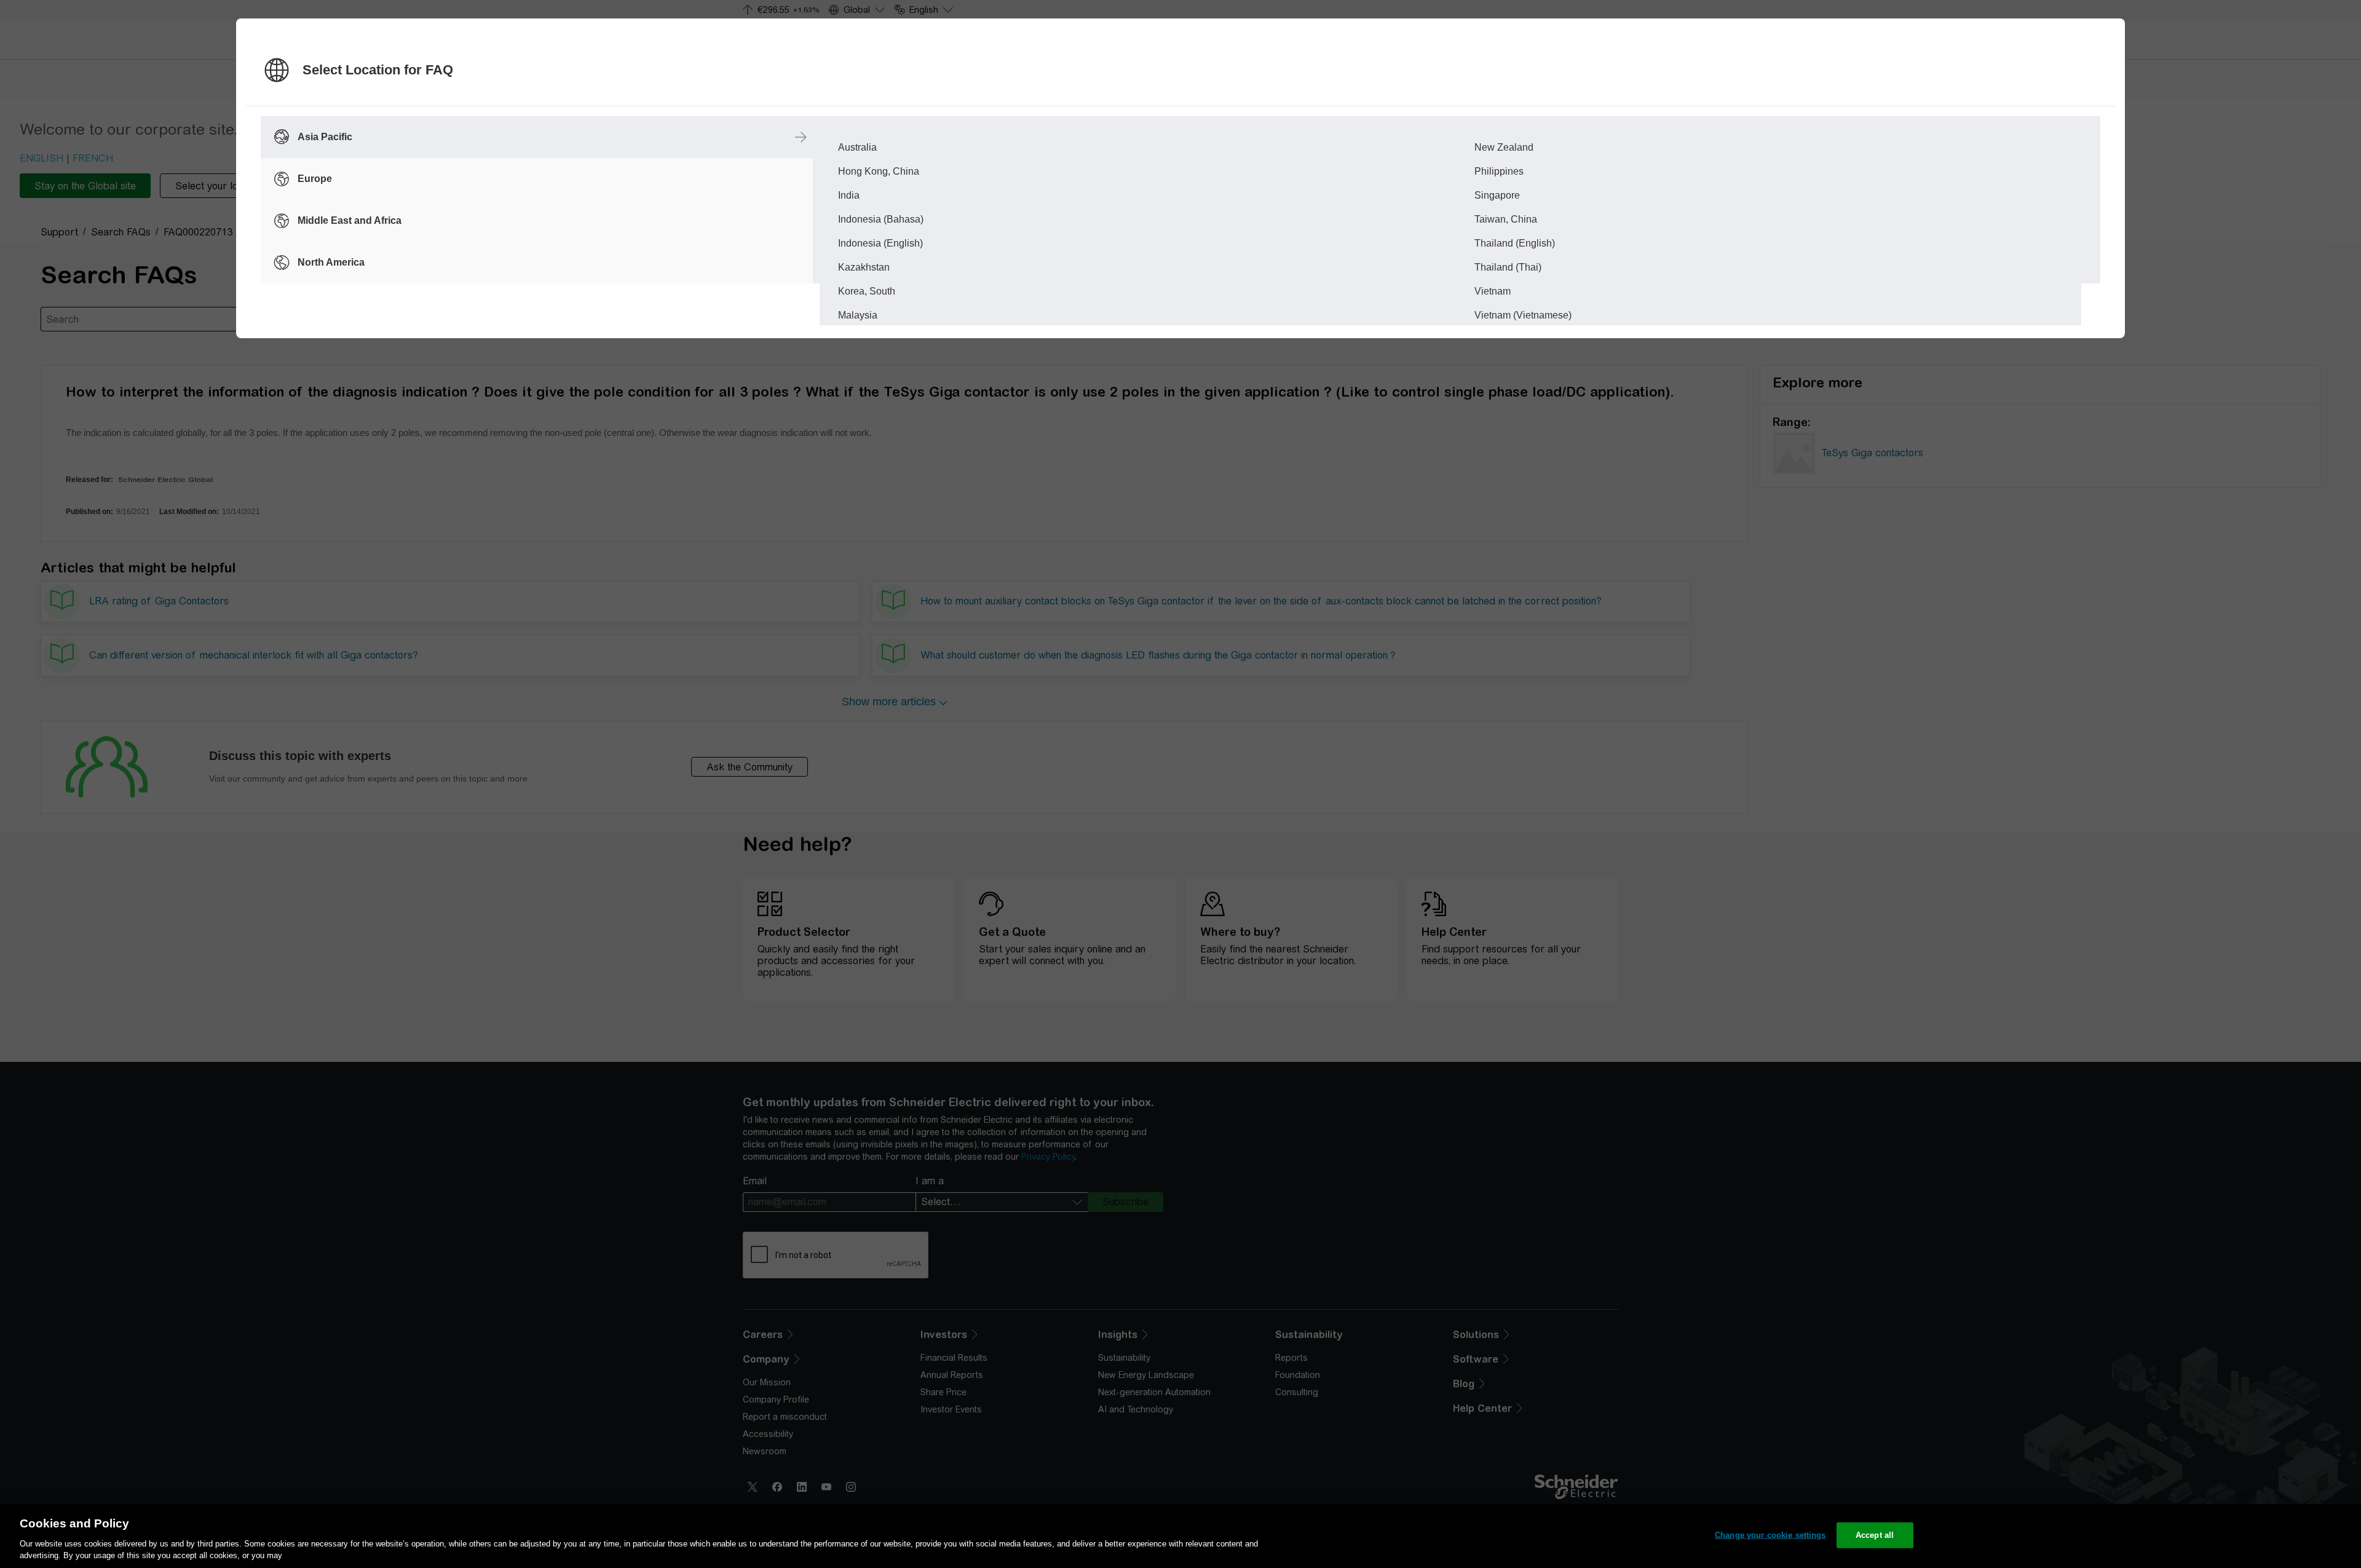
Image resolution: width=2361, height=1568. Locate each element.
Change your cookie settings (1770, 1535)
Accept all (1875, 1535)
